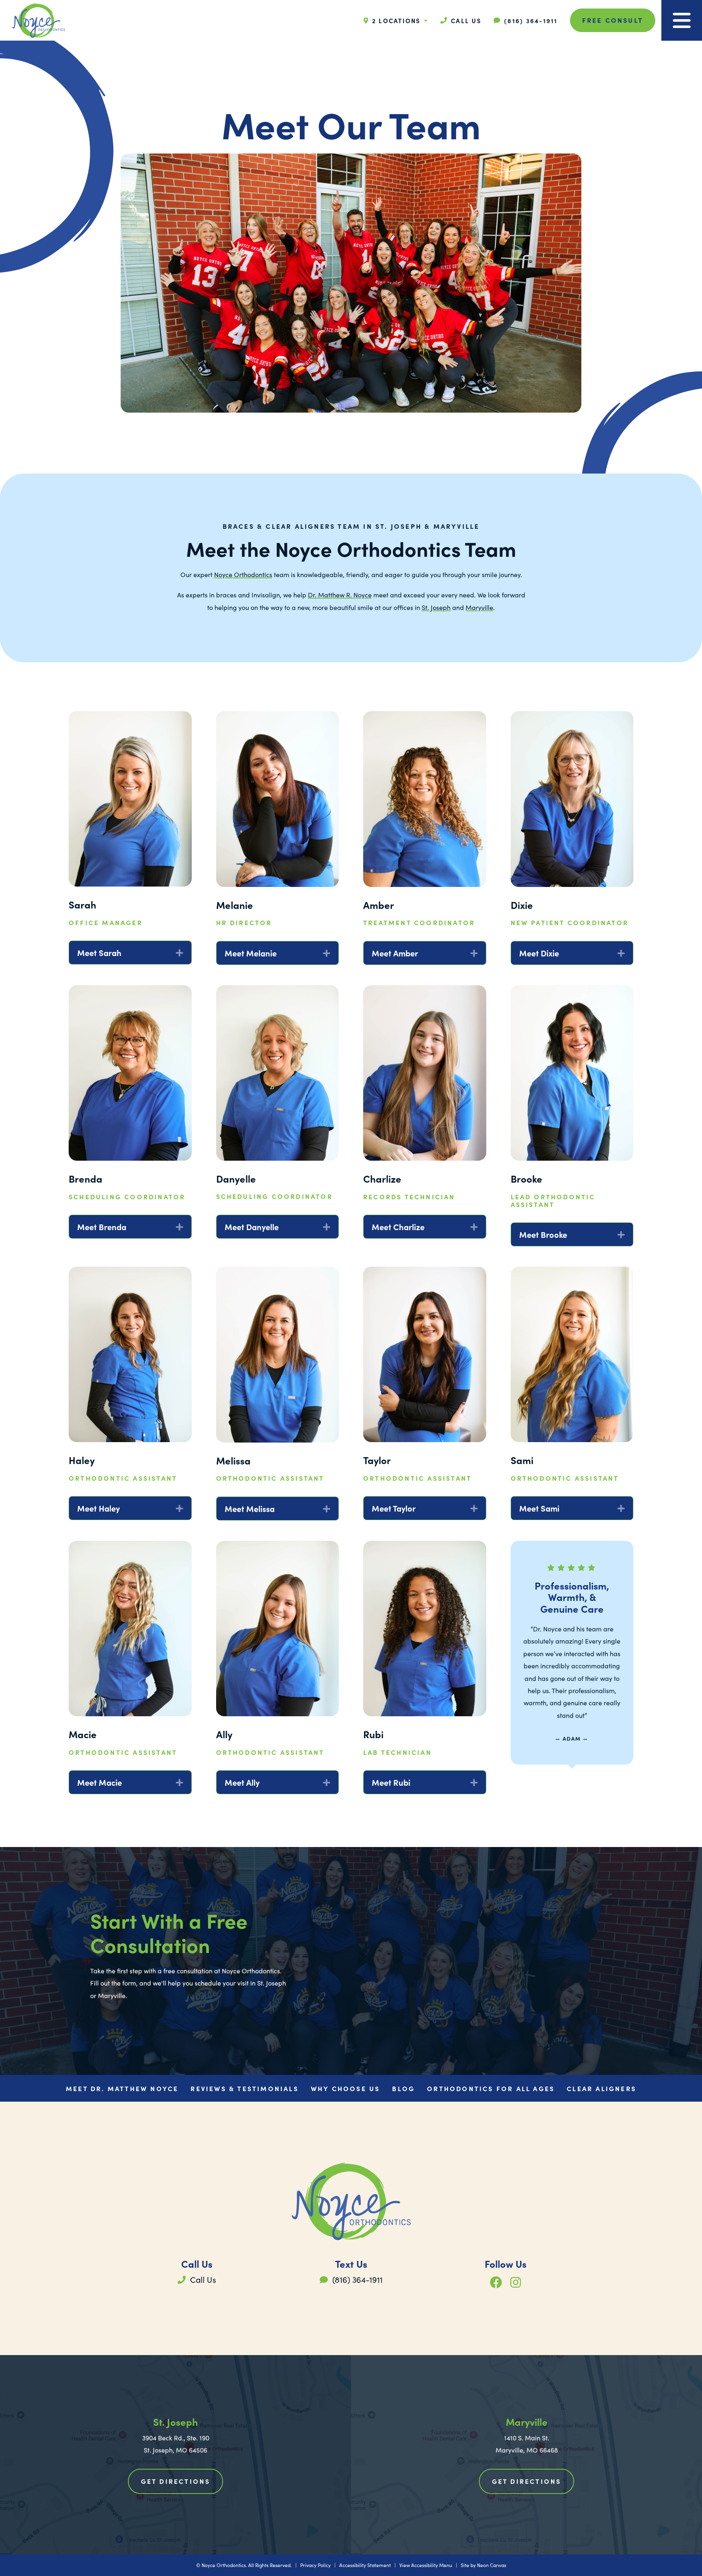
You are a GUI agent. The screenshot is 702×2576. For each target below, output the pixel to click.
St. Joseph (436, 607)
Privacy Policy (315, 2565)
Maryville (479, 607)
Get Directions (176, 2481)
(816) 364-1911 (356, 2279)
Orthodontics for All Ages (491, 2088)
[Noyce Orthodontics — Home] (39, 21)
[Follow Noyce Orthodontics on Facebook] (496, 2282)
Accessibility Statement (365, 2565)
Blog (403, 2088)
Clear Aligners (601, 2088)
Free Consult (613, 20)
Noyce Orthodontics (243, 574)
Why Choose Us (346, 2088)
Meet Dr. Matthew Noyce (122, 2088)
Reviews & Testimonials (244, 2088)
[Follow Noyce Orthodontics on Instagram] (516, 2282)
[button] (461, 21)
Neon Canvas (492, 2565)
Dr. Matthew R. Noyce (340, 595)
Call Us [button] (202, 2279)
